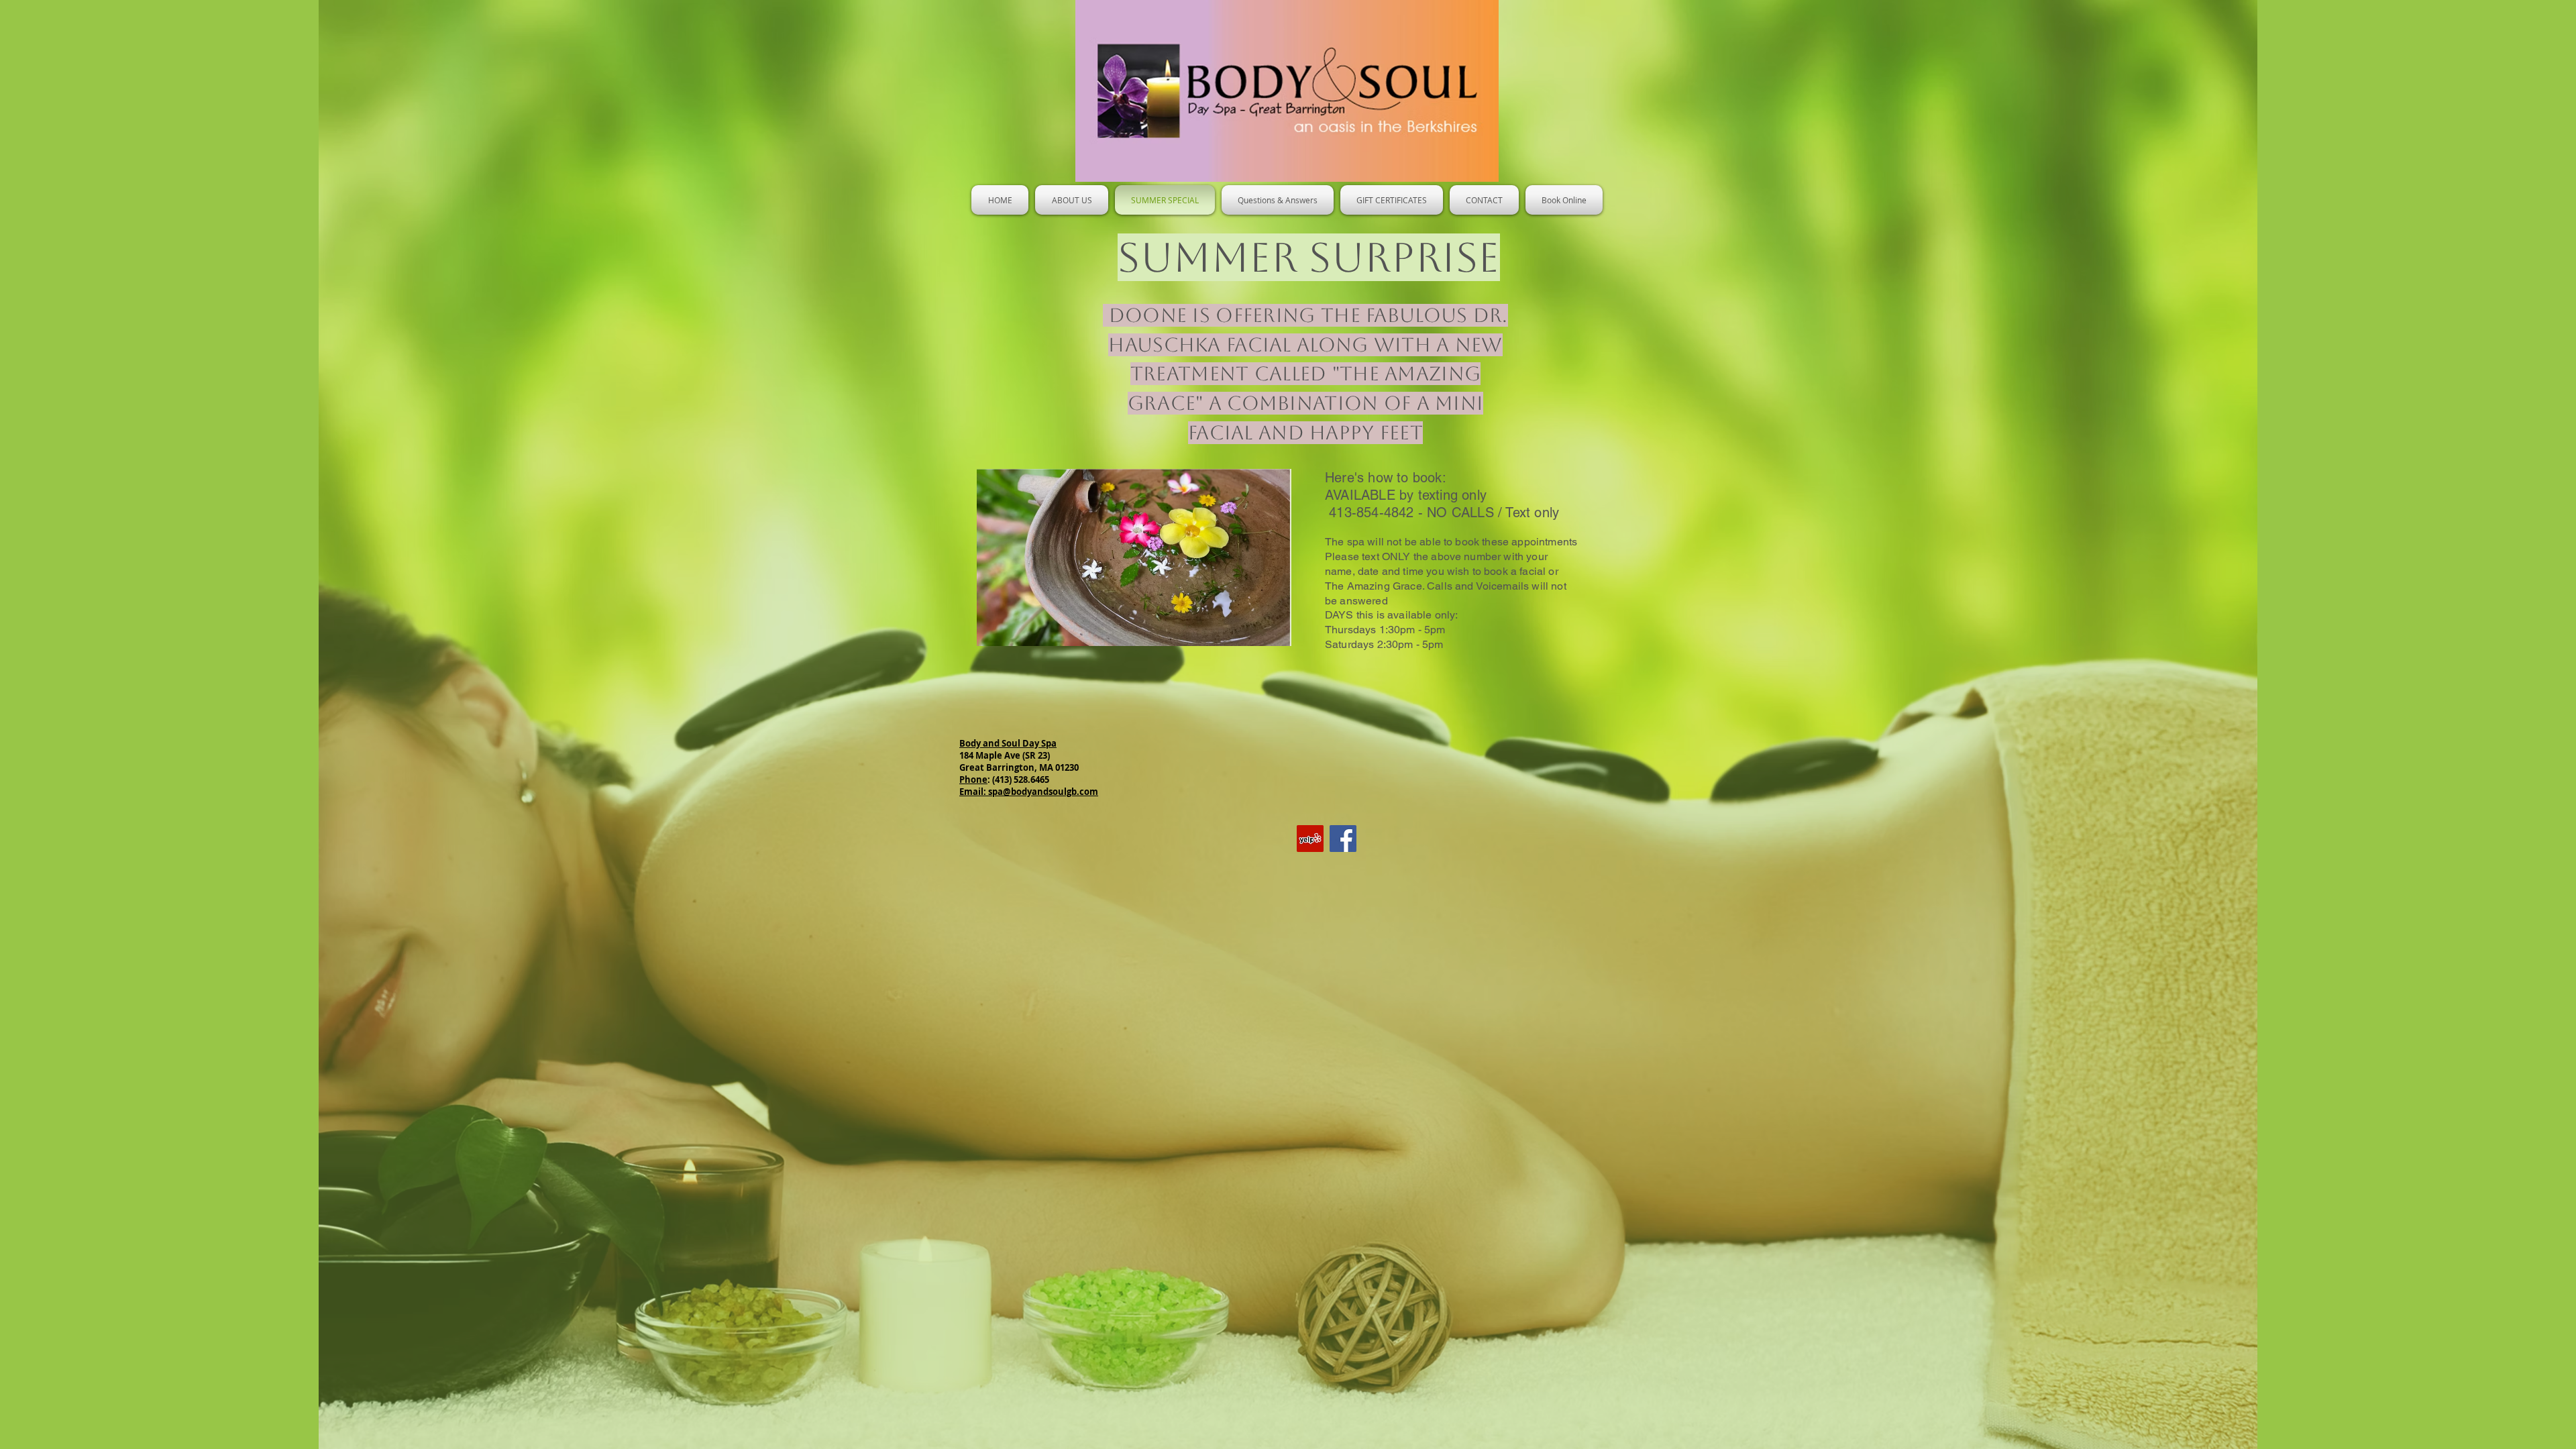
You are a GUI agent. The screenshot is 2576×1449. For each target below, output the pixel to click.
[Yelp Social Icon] (1310, 839)
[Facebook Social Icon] (1343, 839)
